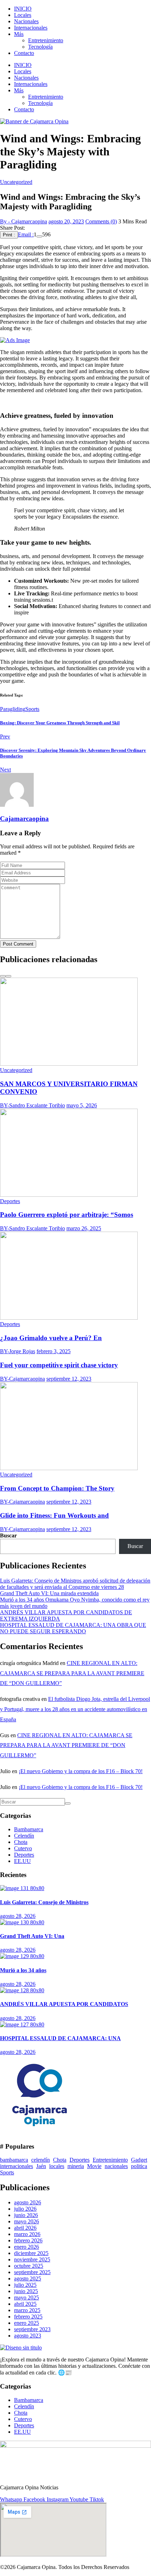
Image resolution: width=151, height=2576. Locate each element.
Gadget (139, 2160)
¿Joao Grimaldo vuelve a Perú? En (51, 1338)
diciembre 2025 (31, 2253)
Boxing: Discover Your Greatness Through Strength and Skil (60, 723)
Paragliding (13, 709)
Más (19, 34)
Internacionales (31, 28)
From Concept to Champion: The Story (57, 1488)
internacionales (17, 2166)
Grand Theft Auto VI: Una (32, 1936)
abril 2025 (25, 2304)
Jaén (41, 2166)
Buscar (8, 1535)
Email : (26, 234)
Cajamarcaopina (24, 819)
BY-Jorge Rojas (18, 1351)
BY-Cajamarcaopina (22, 1379)
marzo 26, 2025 (84, 1228)
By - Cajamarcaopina (24, 221)
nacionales (116, 2166)
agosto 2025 (28, 2278)
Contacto (24, 53)
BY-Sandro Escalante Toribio (32, 1105)
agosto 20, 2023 (66, 221)
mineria (76, 2166)
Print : (9, 235)
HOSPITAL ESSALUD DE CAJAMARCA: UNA (60, 2038)
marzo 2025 (27, 2310)
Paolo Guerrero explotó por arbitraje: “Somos (67, 1215)
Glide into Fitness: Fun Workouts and (54, 1515)
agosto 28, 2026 (18, 1916)
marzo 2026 (27, 2234)
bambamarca (14, 2160)
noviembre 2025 (32, 2259)
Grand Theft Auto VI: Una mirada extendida (49, 1593)
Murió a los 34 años (23, 1970)
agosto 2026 (28, 2202)
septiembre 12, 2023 (69, 1379)
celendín (41, 2160)
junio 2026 (26, 2215)
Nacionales (26, 21)
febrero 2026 (28, 2240)
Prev (5, 736)
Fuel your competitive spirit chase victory (59, 1365)
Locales (23, 15)
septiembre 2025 (32, 2272)
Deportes (10, 1201)
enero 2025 (27, 2323)
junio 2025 (26, 2291)
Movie (94, 2166)
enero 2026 (27, 2247)
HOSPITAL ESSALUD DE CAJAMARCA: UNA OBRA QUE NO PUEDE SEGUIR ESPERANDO (73, 1628)
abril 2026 (25, 2228)
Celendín (24, 1836)
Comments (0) (101, 221)
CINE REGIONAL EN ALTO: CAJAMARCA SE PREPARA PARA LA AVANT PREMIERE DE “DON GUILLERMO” (72, 1673)
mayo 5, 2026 (82, 1105)
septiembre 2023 (32, 2329)
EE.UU (22, 1861)
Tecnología (40, 47)
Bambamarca (29, 1829)
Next (5, 770)
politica (139, 2166)
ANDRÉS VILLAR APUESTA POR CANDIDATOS (64, 2004)
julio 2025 (25, 2285)
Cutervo (23, 1848)
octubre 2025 (29, 2266)
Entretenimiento (46, 40)
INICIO (23, 9)
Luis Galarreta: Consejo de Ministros (44, 1902)
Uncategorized (16, 182)
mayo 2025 (27, 2298)
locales (57, 2166)
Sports (32, 709)
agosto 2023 (28, 2336)
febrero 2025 (28, 2317)
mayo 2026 (27, 2221)
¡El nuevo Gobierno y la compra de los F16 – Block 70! (81, 1771)
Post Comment (18, 944)
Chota (21, 1842)
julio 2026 (25, 2209)
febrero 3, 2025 (54, 1351)
